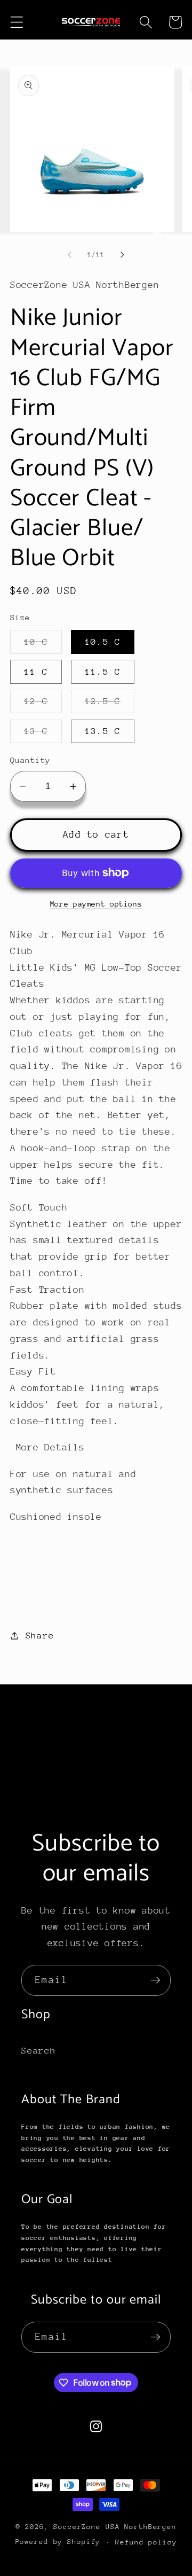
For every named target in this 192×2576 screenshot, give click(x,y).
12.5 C (110, 704)
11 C (36, 672)
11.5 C (103, 672)
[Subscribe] (155, 1980)
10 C (43, 645)
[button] (17, 22)
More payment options (96, 904)
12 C (43, 704)
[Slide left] (70, 255)
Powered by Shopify (58, 2542)
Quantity (30, 760)
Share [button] (40, 1636)
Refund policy (146, 2542)
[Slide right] (123, 255)
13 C (43, 734)
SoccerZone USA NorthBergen (115, 2527)
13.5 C (103, 731)
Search (39, 2051)
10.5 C (103, 642)
